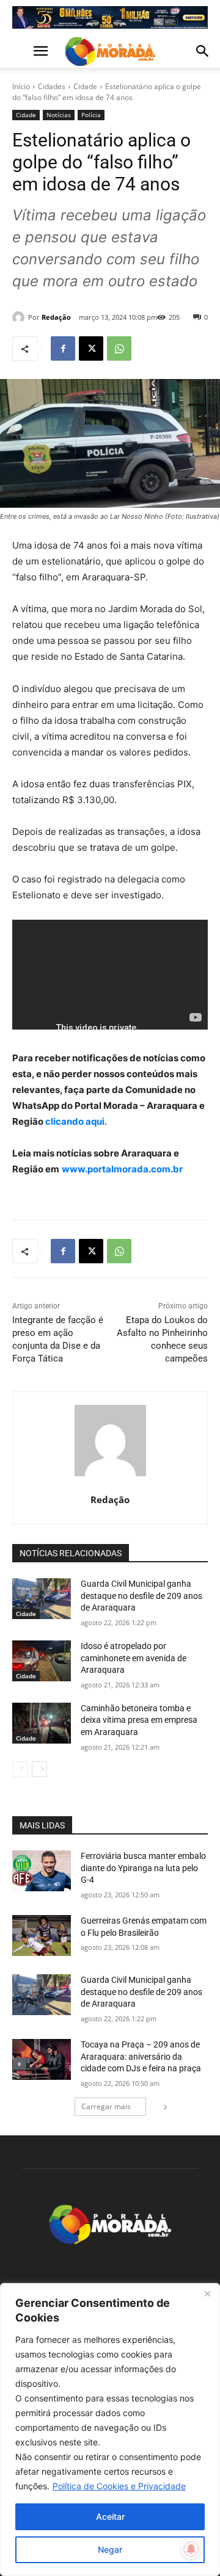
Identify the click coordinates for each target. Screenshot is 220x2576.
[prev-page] (20, 1769)
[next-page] (39, 1769)
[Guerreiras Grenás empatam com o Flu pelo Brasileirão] (42, 1936)
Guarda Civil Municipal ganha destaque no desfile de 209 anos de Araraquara (141, 1596)
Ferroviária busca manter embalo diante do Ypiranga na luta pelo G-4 (143, 1868)
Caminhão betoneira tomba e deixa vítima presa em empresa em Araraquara (139, 1720)
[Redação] (20, 317)
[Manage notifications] (191, 2549)
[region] (110, 2430)
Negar (110, 2549)
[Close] (207, 2293)
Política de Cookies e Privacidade (119, 2486)
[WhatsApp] (119, 348)
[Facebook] (63, 348)
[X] (91, 348)
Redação (56, 317)
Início (21, 86)
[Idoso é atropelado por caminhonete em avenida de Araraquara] (42, 1661)
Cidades (52, 86)
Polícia (91, 115)
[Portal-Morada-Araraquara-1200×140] (110, 17)
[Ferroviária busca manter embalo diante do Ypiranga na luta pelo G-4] (42, 1871)
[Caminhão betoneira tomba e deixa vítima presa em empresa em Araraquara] (42, 1723)
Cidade (85, 86)
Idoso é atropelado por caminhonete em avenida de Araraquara (134, 1658)
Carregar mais (106, 2106)
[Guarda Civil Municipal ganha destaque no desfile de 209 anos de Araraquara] (42, 1599)
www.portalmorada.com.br (122, 1169)
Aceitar (110, 2516)
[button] (21, 51)
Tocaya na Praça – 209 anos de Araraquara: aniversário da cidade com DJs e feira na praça (141, 2056)
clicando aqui (74, 1121)
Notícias (59, 115)
